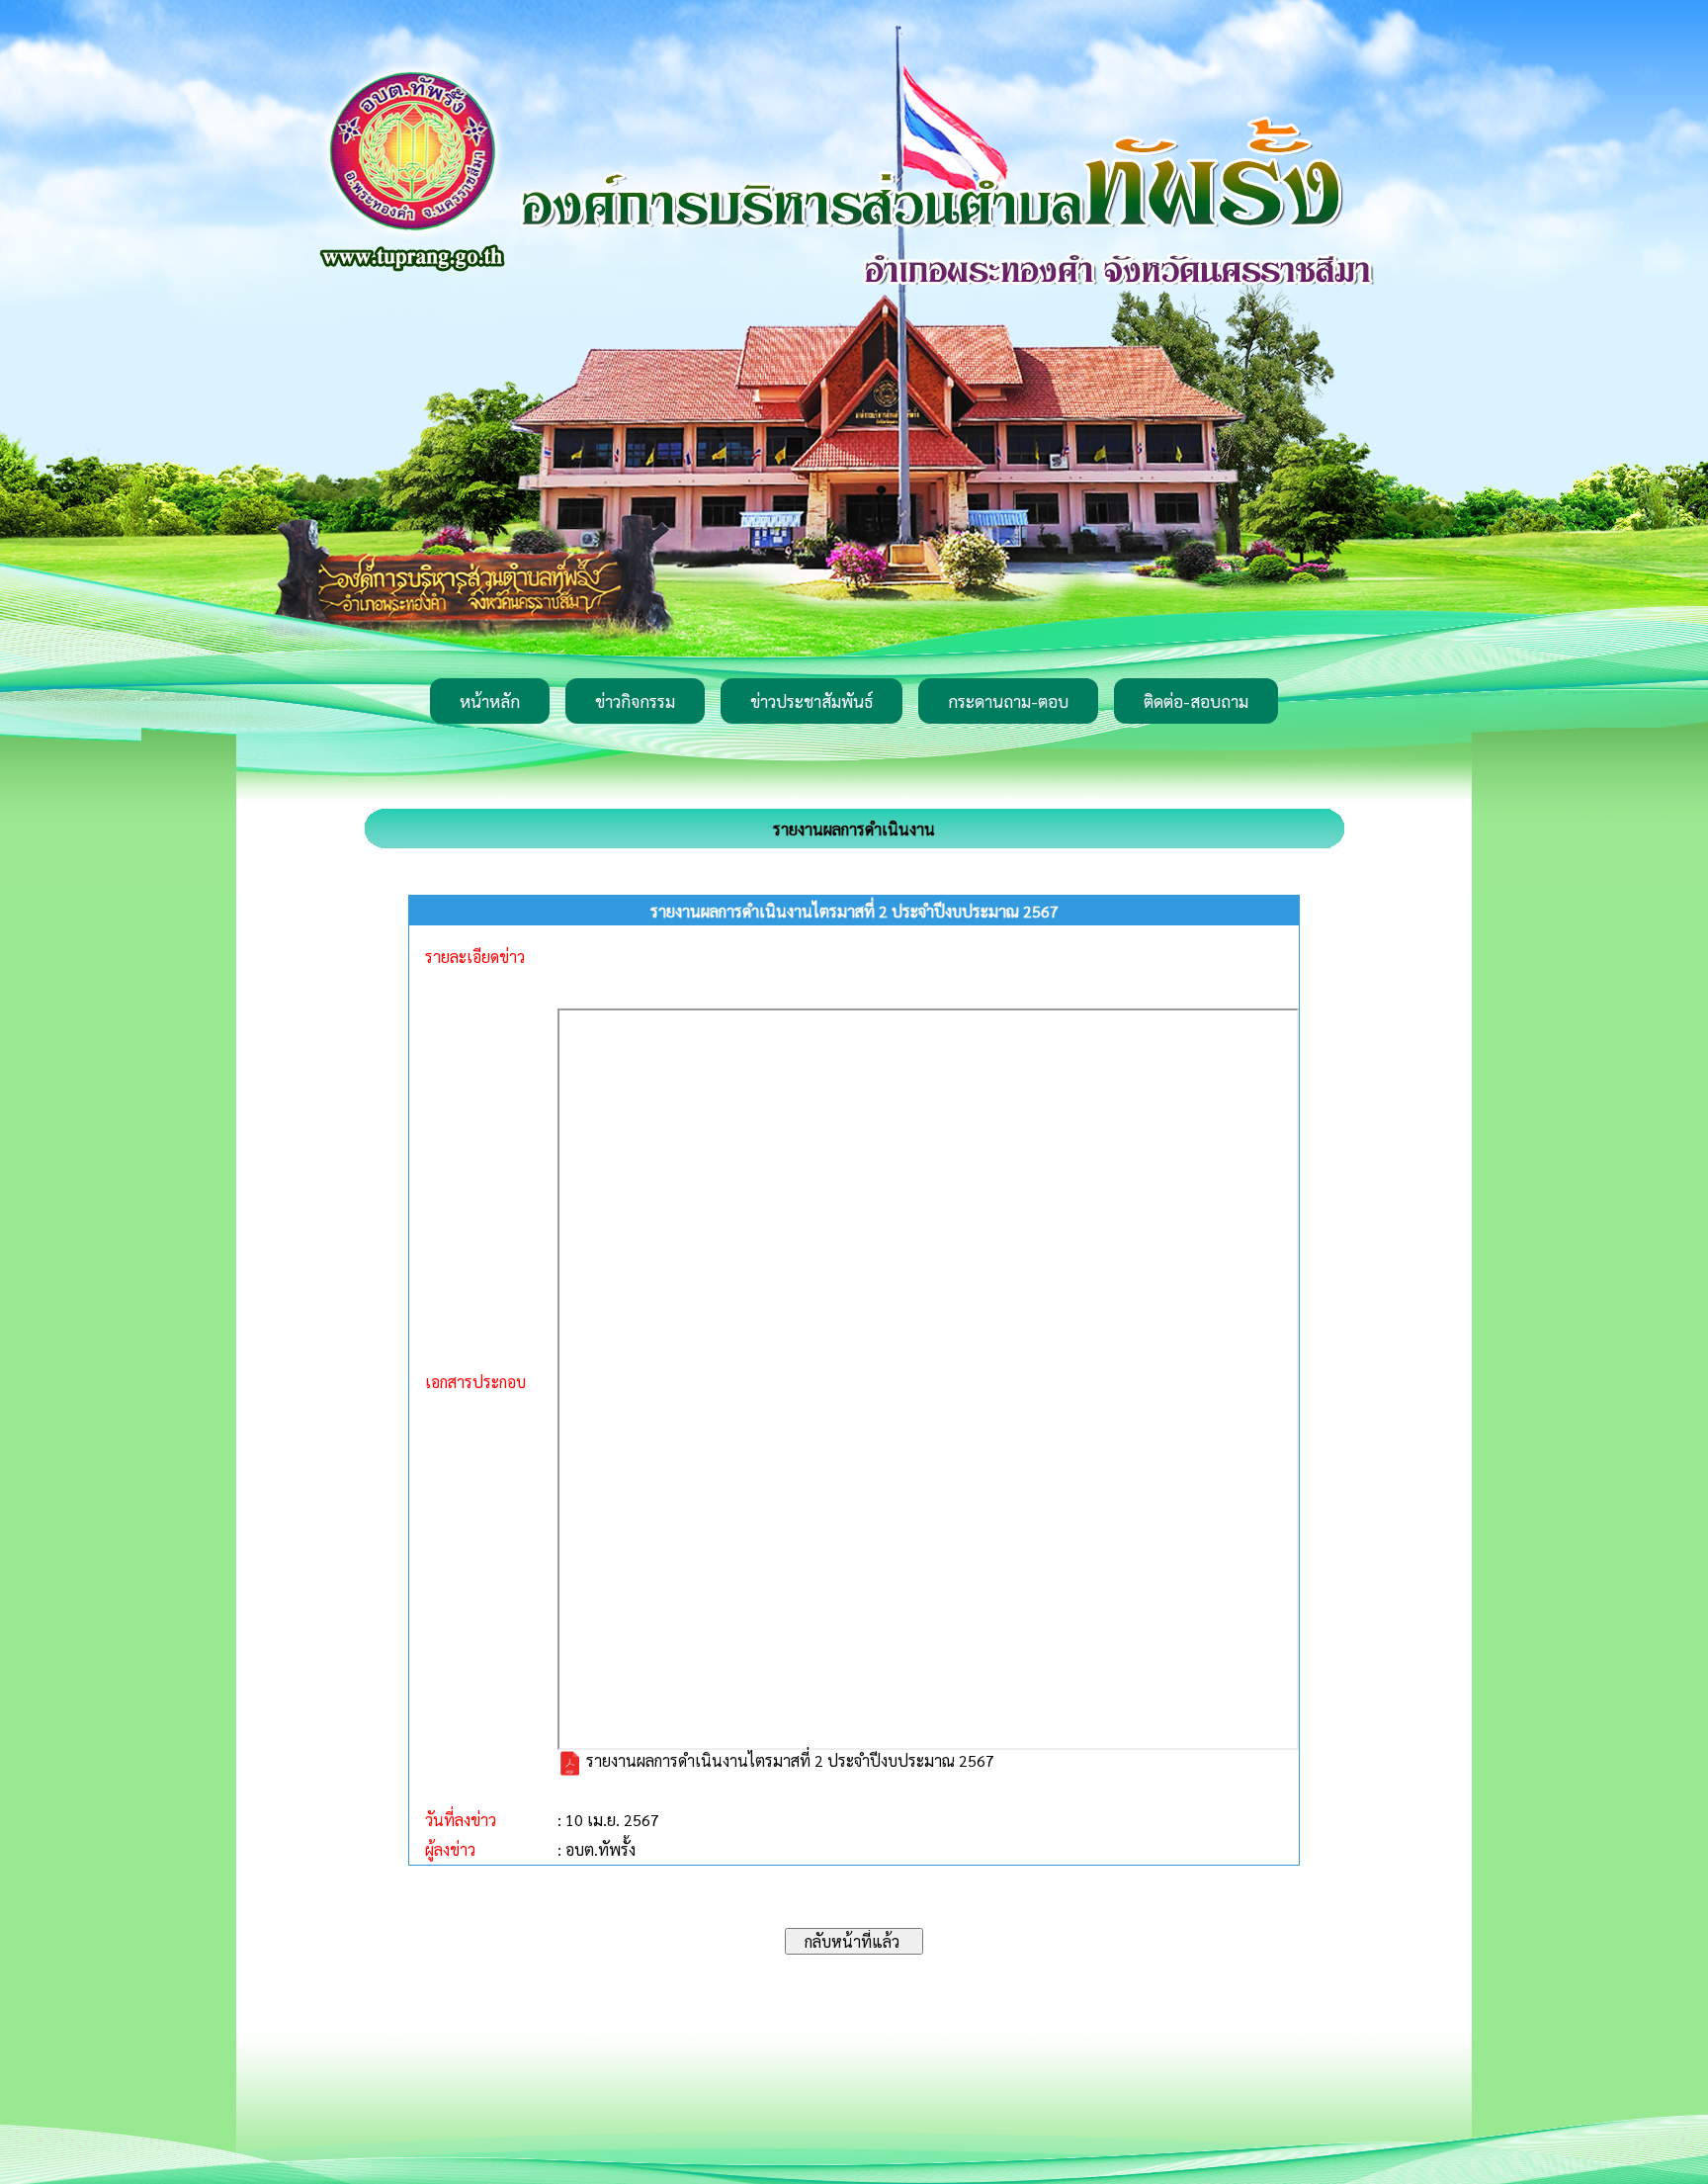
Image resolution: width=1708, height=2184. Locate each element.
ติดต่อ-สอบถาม (1196, 701)
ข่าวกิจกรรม (635, 701)
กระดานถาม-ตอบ (1008, 701)
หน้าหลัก (490, 701)
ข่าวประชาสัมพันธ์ (811, 701)
